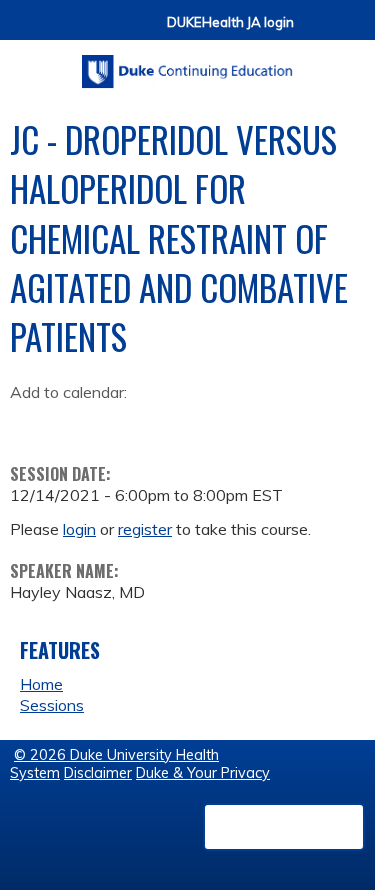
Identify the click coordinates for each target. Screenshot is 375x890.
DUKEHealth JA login (230, 22)
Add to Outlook (168, 424)
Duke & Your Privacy (203, 773)
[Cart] (317, 31)
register (145, 529)
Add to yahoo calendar (75, 424)
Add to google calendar (30, 424)
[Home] (187, 64)
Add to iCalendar (120, 423)
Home (41, 684)
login (79, 529)
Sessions (52, 705)
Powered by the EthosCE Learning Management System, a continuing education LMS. (284, 827)
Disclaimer (98, 773)
